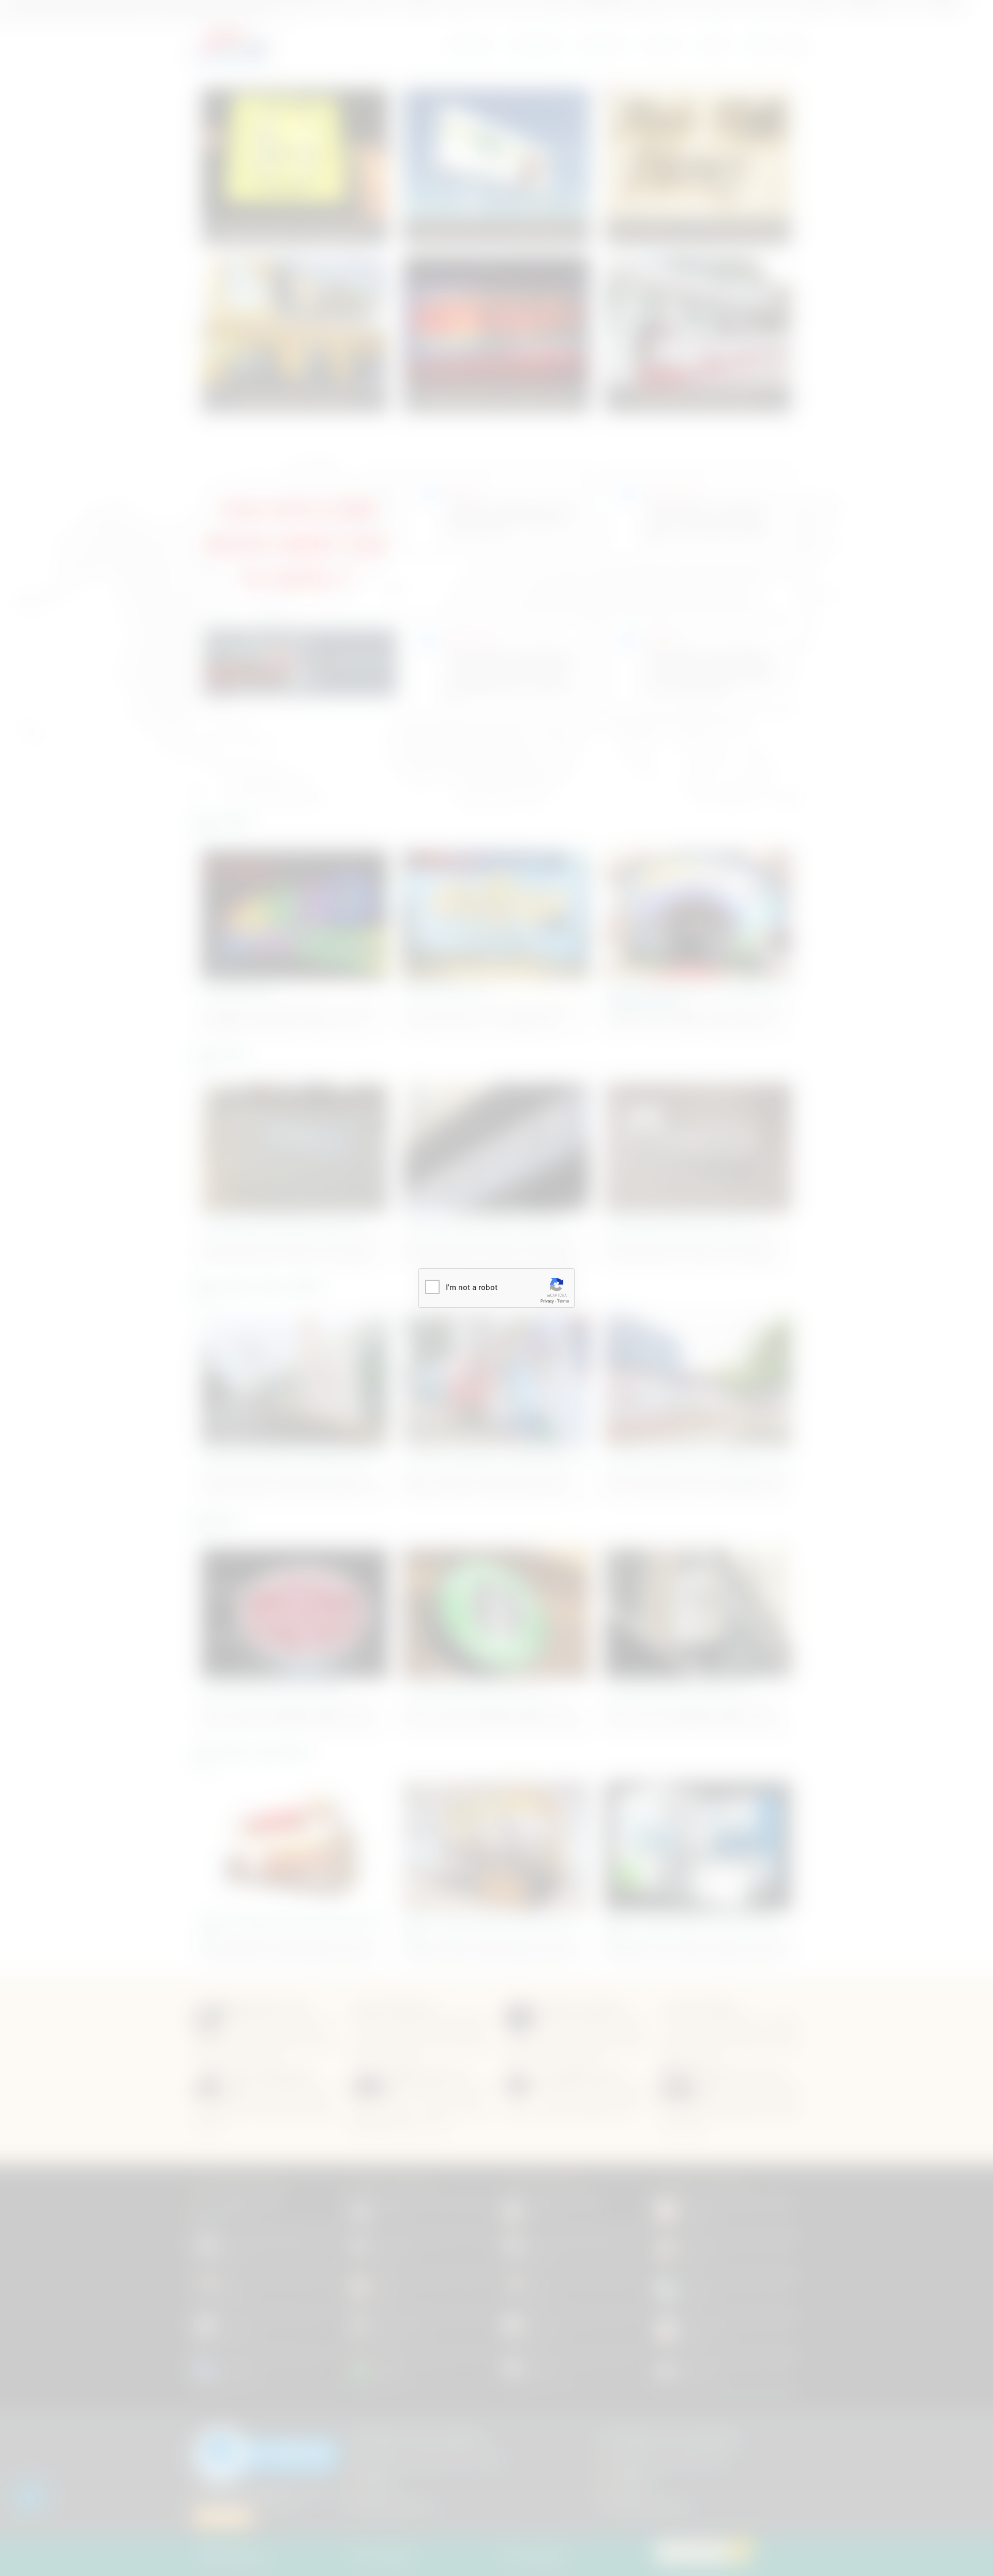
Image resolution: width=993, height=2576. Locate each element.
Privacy (547, 1301)
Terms (563, 1301)
